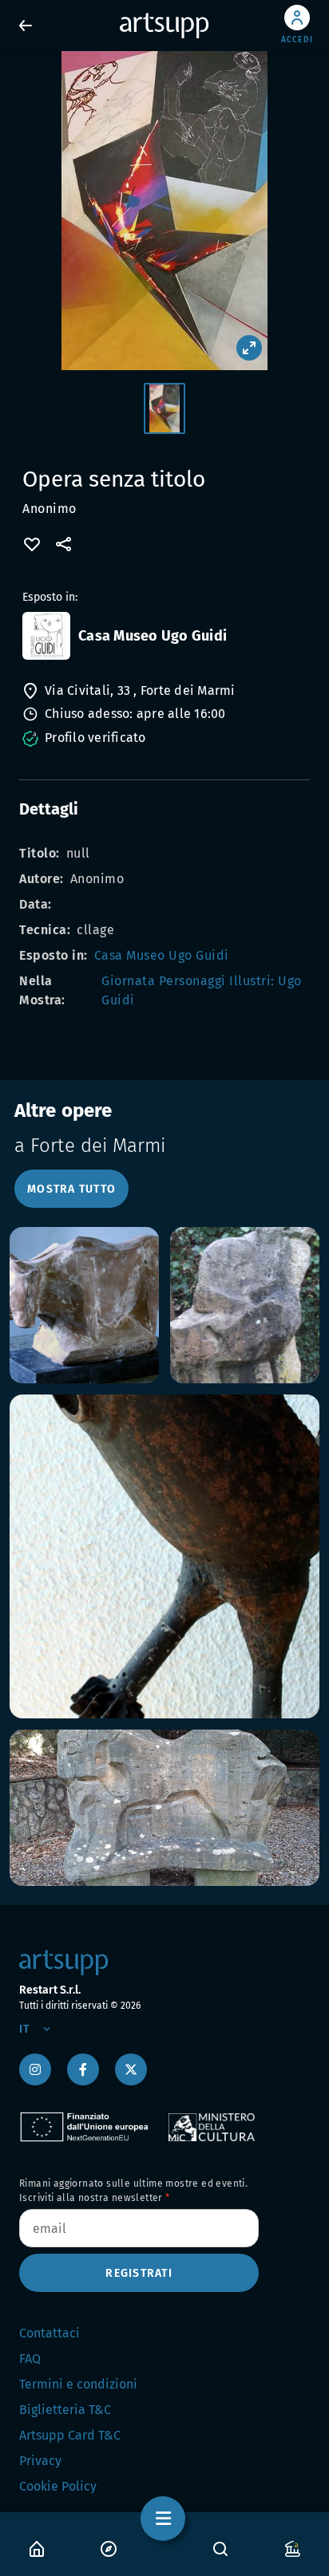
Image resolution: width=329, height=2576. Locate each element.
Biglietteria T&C (65, 2410)
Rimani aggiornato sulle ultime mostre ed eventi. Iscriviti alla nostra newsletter (133, 2191)
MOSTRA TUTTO (71, 1189)
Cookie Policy (58, 2486)
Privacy (40, 2461)
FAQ (30, 2359)
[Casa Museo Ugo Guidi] (46, 636)
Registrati (139, 2273)
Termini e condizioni (78, 2384)
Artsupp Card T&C (70, 2435)
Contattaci (50, 2333)
